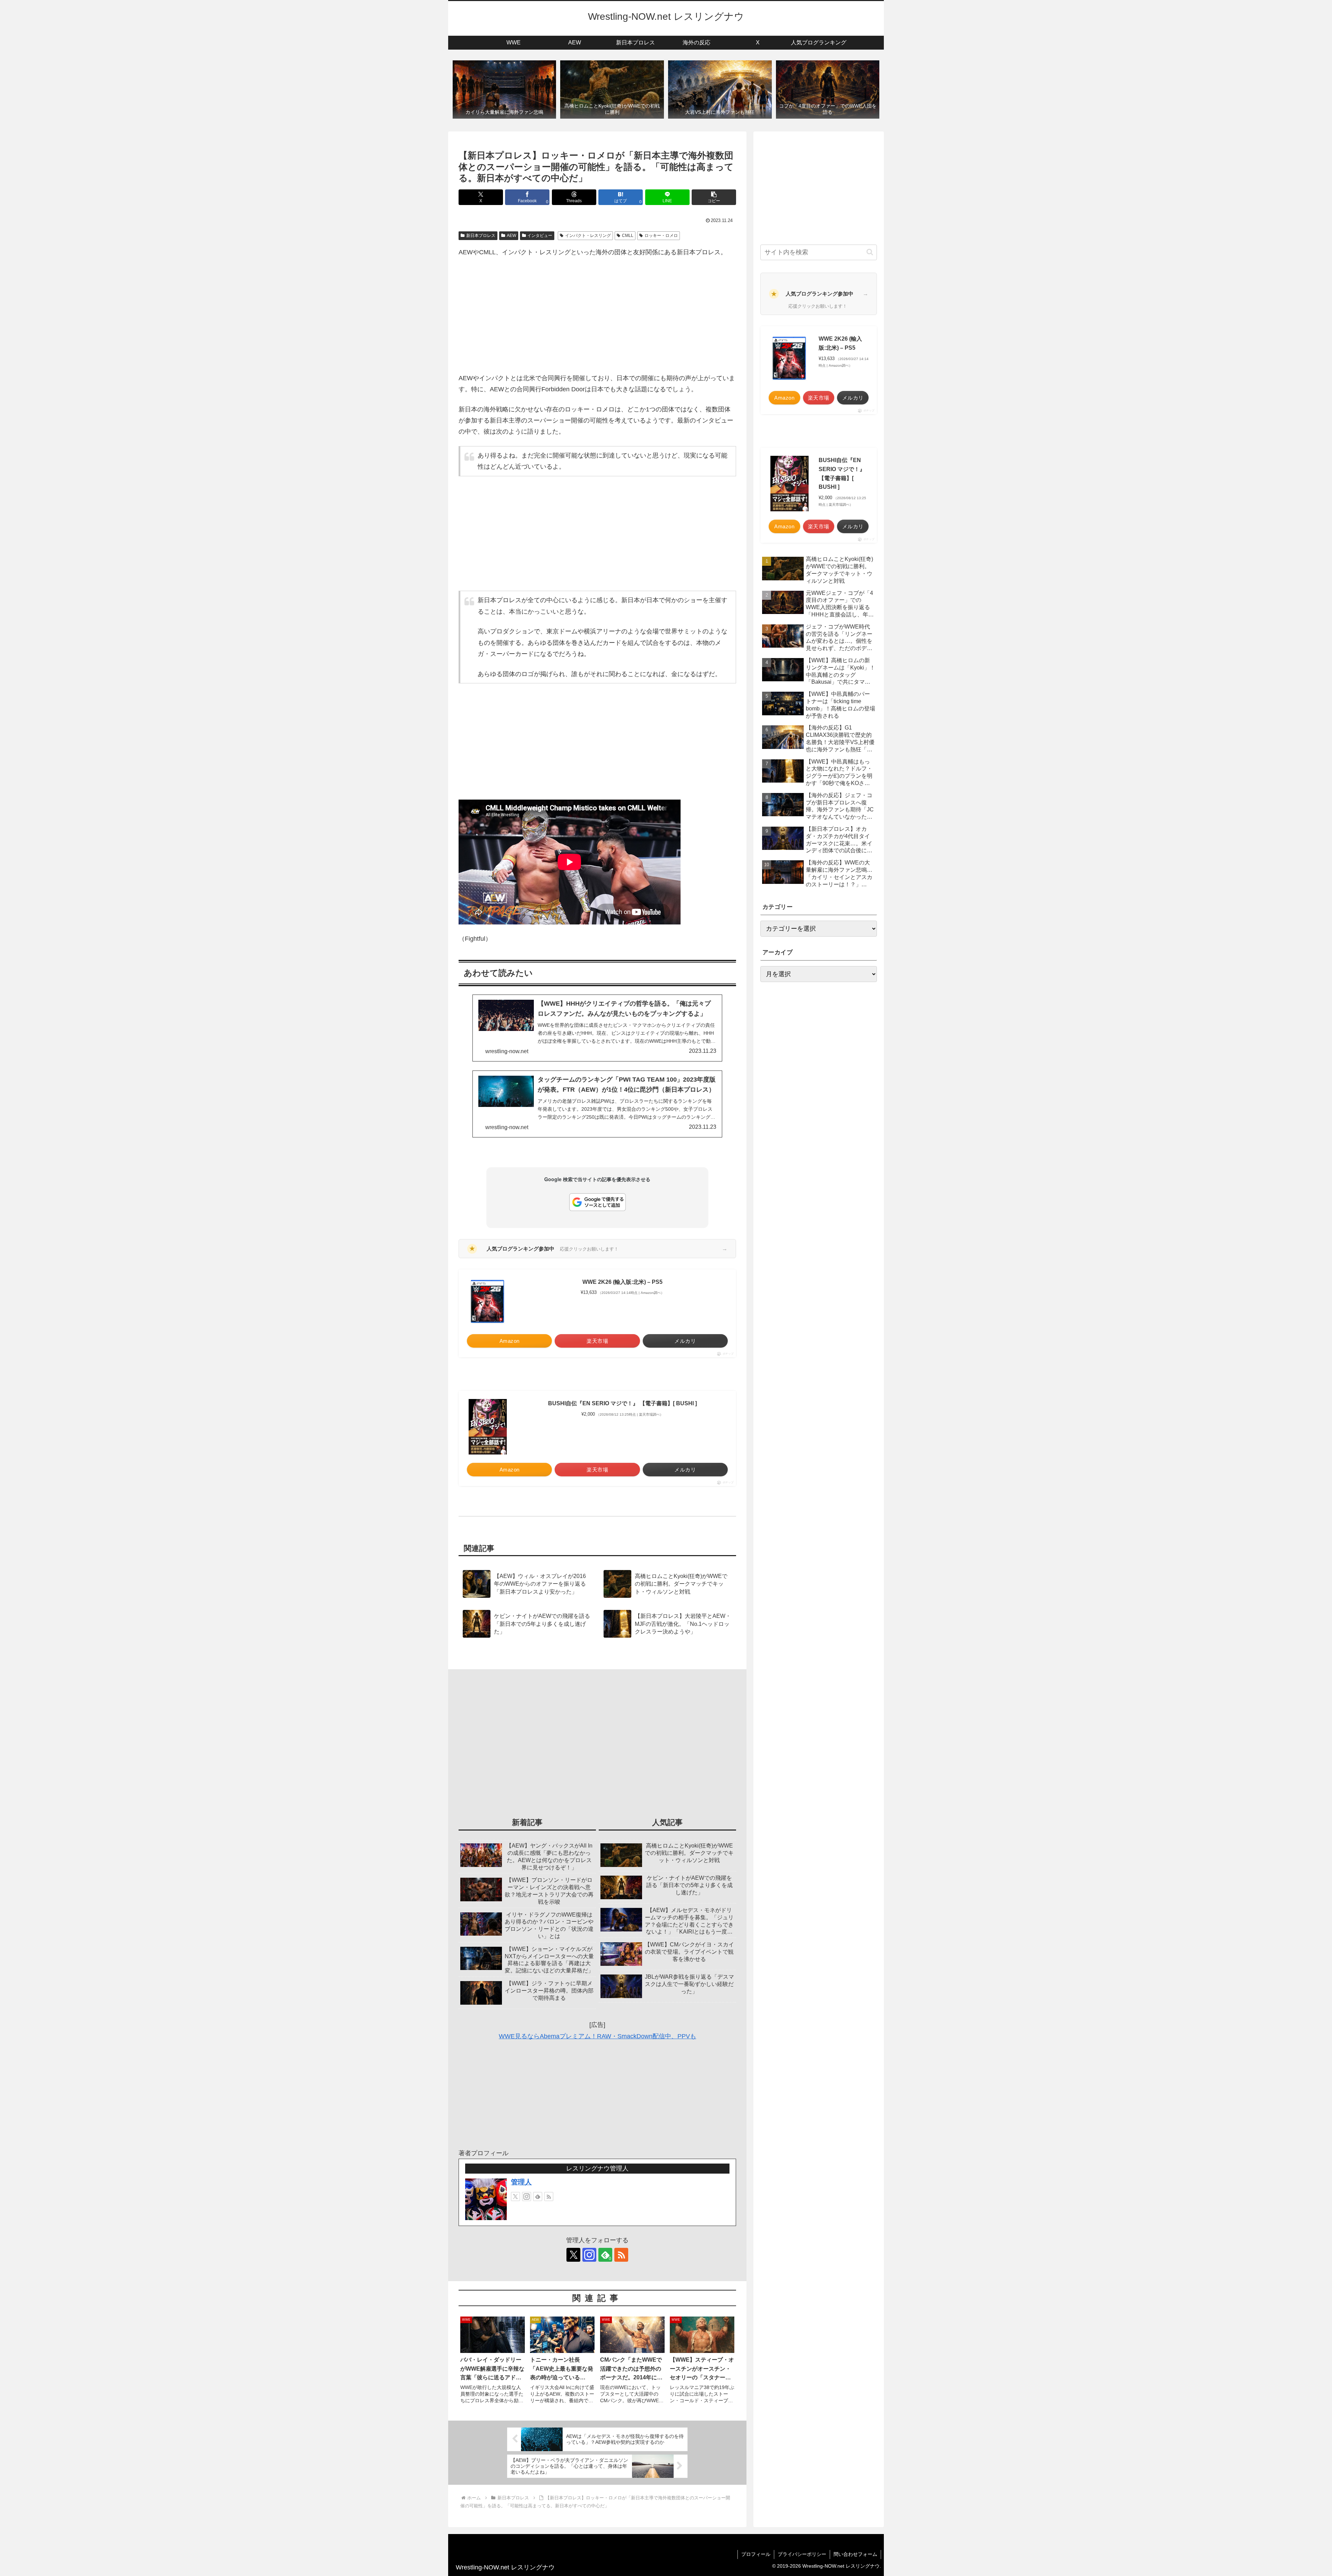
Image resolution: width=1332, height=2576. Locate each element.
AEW (511, 236)
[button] (714, 197)
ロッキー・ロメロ (661, 236)
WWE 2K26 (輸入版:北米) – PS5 (622, 1282)
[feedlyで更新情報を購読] (538, 2197)
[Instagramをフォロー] (527, 2197)
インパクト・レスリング (588, 236)
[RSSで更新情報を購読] (549, 2197)
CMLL (628, 236)
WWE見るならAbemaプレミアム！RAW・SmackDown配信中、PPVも (597, 2036)
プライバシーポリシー (802, 2554)
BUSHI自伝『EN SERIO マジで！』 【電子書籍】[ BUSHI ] (622, 1403)
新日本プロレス (481, 236)
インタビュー (540, 236)
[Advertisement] (597, 315)
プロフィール (756, 2554)
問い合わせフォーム (855, 2554)
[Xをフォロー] (515, 2197)
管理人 (521, 2182)
